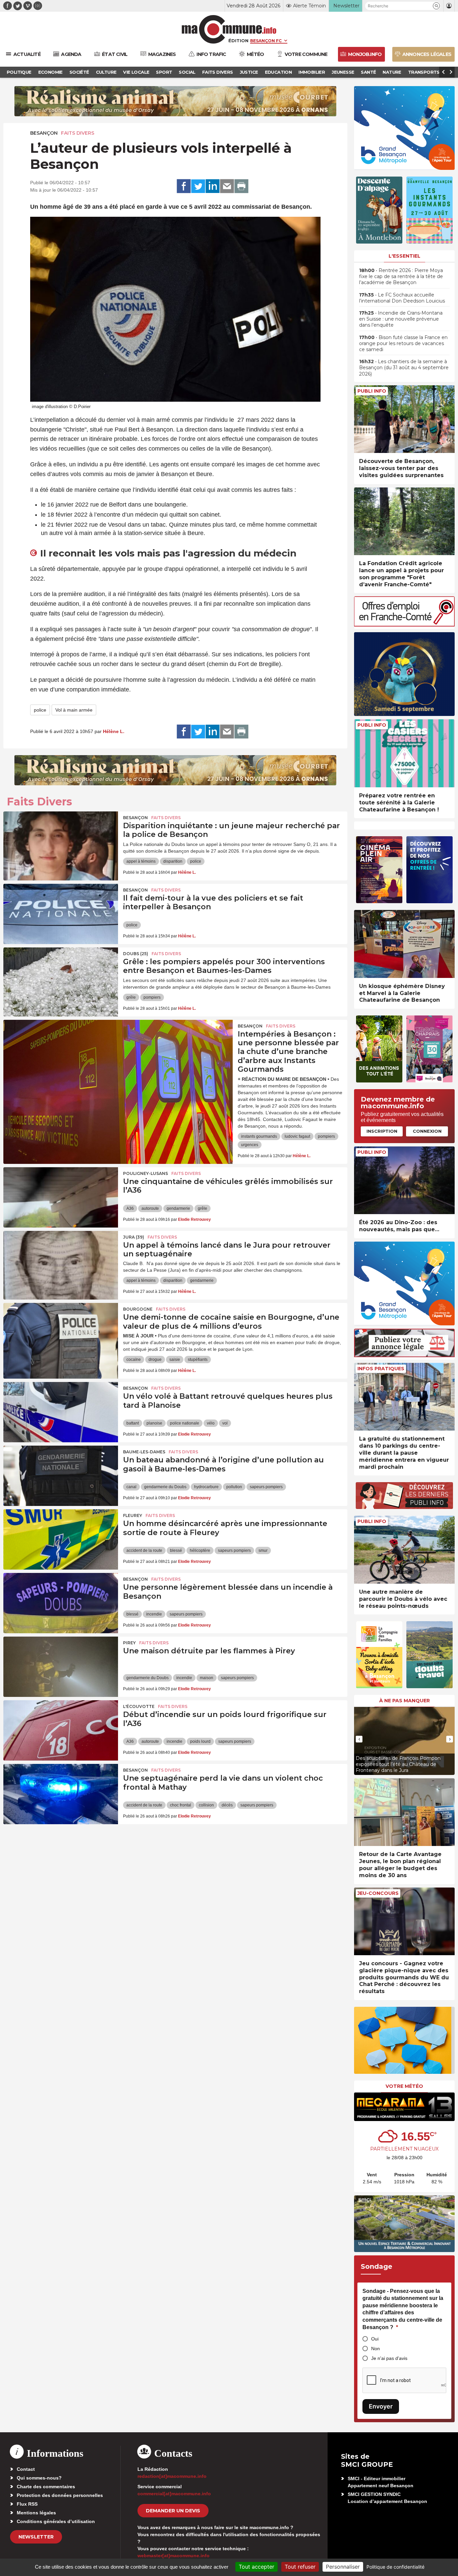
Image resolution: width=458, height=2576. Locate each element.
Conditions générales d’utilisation (56, 2521)
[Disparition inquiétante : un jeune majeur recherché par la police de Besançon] (61, 842)
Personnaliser (343, 2567)
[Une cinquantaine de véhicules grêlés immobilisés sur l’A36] (61, 1197)
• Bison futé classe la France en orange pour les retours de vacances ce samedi (403, 343)
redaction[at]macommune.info (172, 2476)
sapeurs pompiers (266, 1487)
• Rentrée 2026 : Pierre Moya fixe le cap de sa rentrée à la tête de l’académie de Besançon (401, 276)
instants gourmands (259, 1136)
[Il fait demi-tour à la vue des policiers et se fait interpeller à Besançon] (61, 914)
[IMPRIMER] (241, 186)
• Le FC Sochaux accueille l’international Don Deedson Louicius (402, 298)
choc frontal (181, 1805)
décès (227, 1805)
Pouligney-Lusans (146, 1173)
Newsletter (36, 2537)
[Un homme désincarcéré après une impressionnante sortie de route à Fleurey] (61, 1539)
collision (206, 1805)
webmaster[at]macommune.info (174, 2556)
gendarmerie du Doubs (165, 1487)
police (40, 710)
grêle (131, 997)
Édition (238, 41)
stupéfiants (198, 1360)
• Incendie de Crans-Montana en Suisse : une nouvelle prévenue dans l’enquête (401, 319)
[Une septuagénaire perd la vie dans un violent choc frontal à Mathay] (61, 1794)
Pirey (129, 1643)
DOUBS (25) (136, 954)
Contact (26, 2469)
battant (133, 1423)
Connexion (427, 1131)
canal (131, 1487)
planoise (154, 1423)
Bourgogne (138, 1309)
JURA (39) (134, 1237)
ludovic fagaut (297, 1136)
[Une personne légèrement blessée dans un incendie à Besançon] (61, 1603)
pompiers (152, 997)
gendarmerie (178, 1208)
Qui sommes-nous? (39, 2478)
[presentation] (359, 1739)
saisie (175, 1360)
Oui (375, 2339)
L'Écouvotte (139, 1706)
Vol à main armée (74, 710)
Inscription (382, 1131)
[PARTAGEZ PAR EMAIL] (227, 186)
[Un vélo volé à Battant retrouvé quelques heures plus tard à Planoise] (61, 1412)
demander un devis (173, 2511)
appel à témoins (141, 861)
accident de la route (144, 1550)
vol (225, 1423)
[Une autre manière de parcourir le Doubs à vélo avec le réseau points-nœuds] (404, 1550)
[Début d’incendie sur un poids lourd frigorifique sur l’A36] (61, 1730)
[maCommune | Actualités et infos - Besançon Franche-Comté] (229, 29)
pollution (234, 1487)
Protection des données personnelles (60, 2495)
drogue (155, 1360)
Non (376, 2349)
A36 (130, 1208)
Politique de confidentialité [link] (395, 2567)
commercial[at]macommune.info (174, 2494)
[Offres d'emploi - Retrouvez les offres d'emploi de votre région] (404, 625)
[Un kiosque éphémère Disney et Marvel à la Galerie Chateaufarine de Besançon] (404, 944)
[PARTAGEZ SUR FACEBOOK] (184, 186)
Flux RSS (27, 2504)
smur (263, 1550)
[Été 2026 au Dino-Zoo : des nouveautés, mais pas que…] (404, 1180)
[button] (436, 6)
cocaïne (134, 1360)
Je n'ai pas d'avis (389, 2358)
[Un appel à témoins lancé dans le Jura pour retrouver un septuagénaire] (61, 1261)
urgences (250, 1145)
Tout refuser (300, 2567)
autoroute (150, 1208)
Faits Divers (78, 133)
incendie (154, 1614)
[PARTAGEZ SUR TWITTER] (198, 186)
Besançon (44, 133)
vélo (211, 1423)
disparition (173, 861)
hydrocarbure (206, 1487)
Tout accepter (256, 2567)
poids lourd (200, 1741)
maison (207, 1678)
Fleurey (133, 1515)
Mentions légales (36, 2513)
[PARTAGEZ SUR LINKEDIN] (213, 186)
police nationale (185, 1423)
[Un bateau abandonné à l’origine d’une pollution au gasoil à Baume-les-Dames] (61, 1476)
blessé (176, 1550)
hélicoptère (200, 1550)
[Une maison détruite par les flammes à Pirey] (61, 1667)
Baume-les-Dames (144, 1452)
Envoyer (381, 2406)
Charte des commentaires (46, 2487)
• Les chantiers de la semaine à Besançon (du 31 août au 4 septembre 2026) (404, 368)
